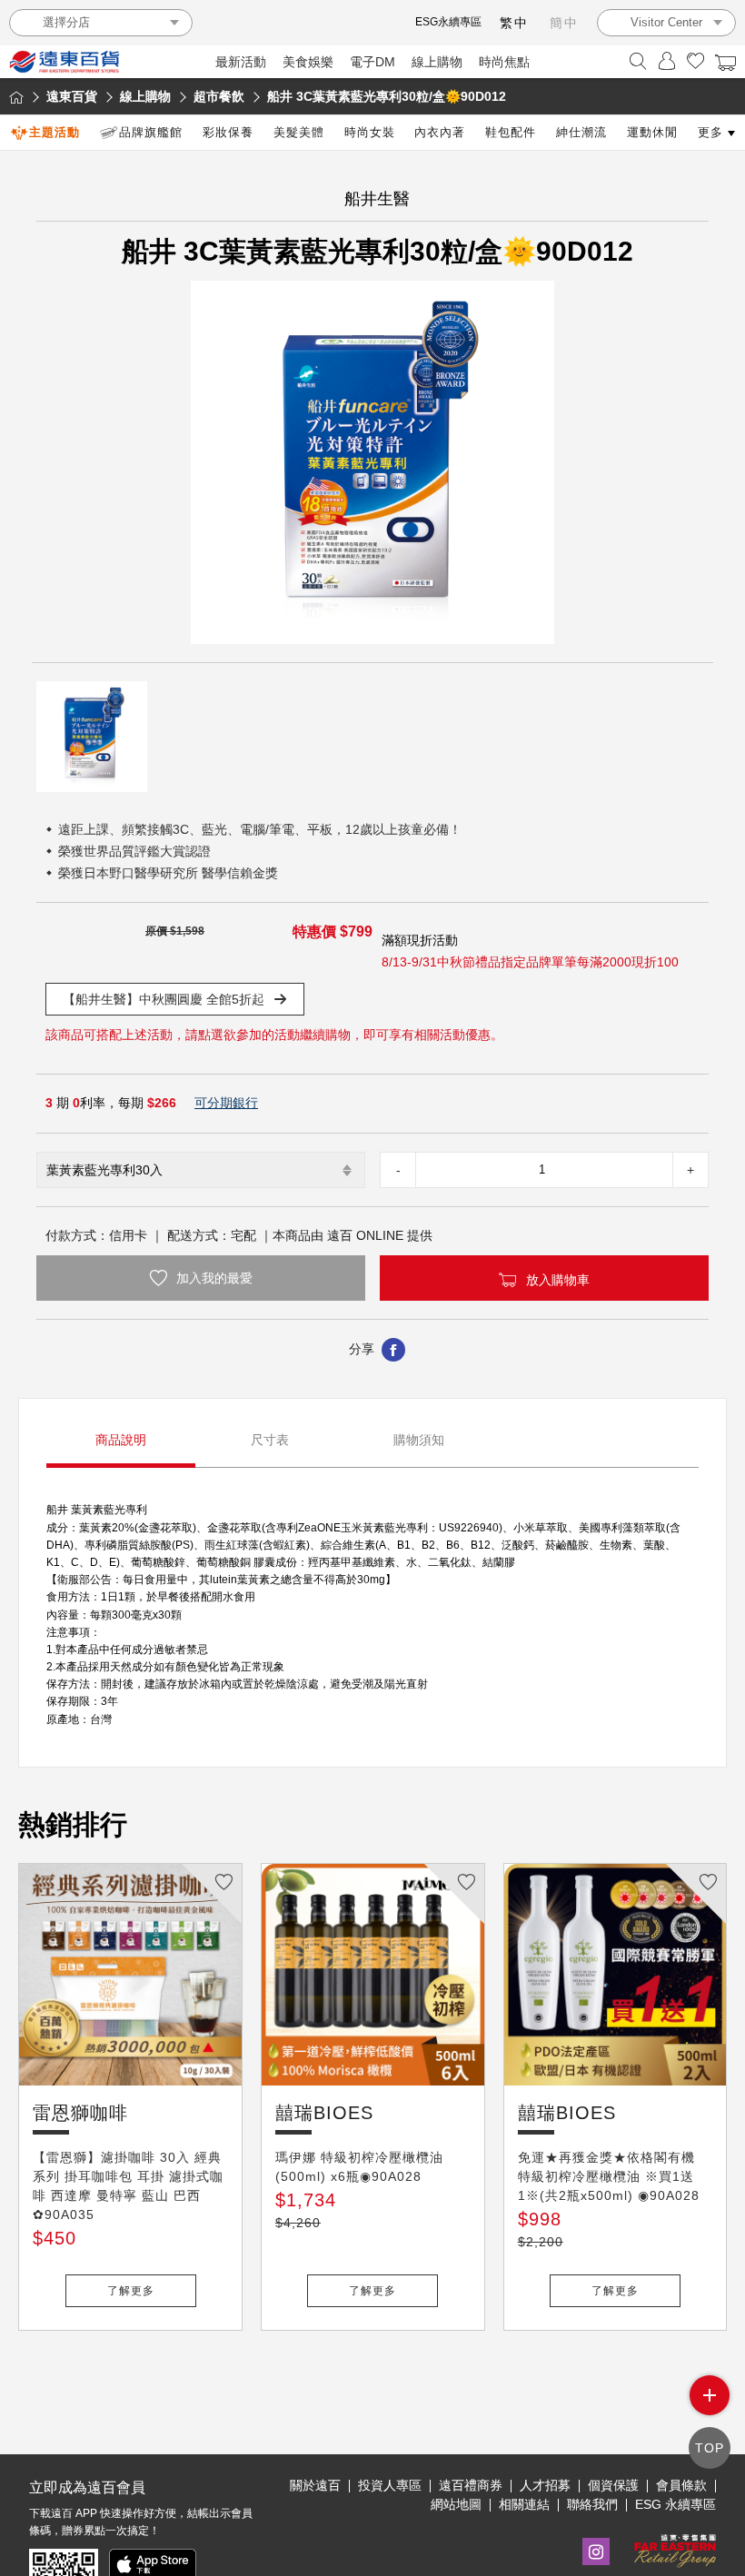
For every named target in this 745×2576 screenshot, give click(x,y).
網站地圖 (456, 2504)
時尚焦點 (504, 62)
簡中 (564, 23)
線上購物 (437, 62)
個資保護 (613, 2485)
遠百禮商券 (471, 2485)
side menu (710, 2395)
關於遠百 (315, 2485)
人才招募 (545, 2485)
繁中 (514, 23)
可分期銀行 (226, 1103)
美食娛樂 (308, 62)
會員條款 (681, 2485)
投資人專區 (390, 2485)
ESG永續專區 (448, 22)
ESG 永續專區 (675, 2504)
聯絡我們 (592, 2504)
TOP (710, 2448)
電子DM (372, 62)
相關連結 (524, 2504)
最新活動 (241, 62)
